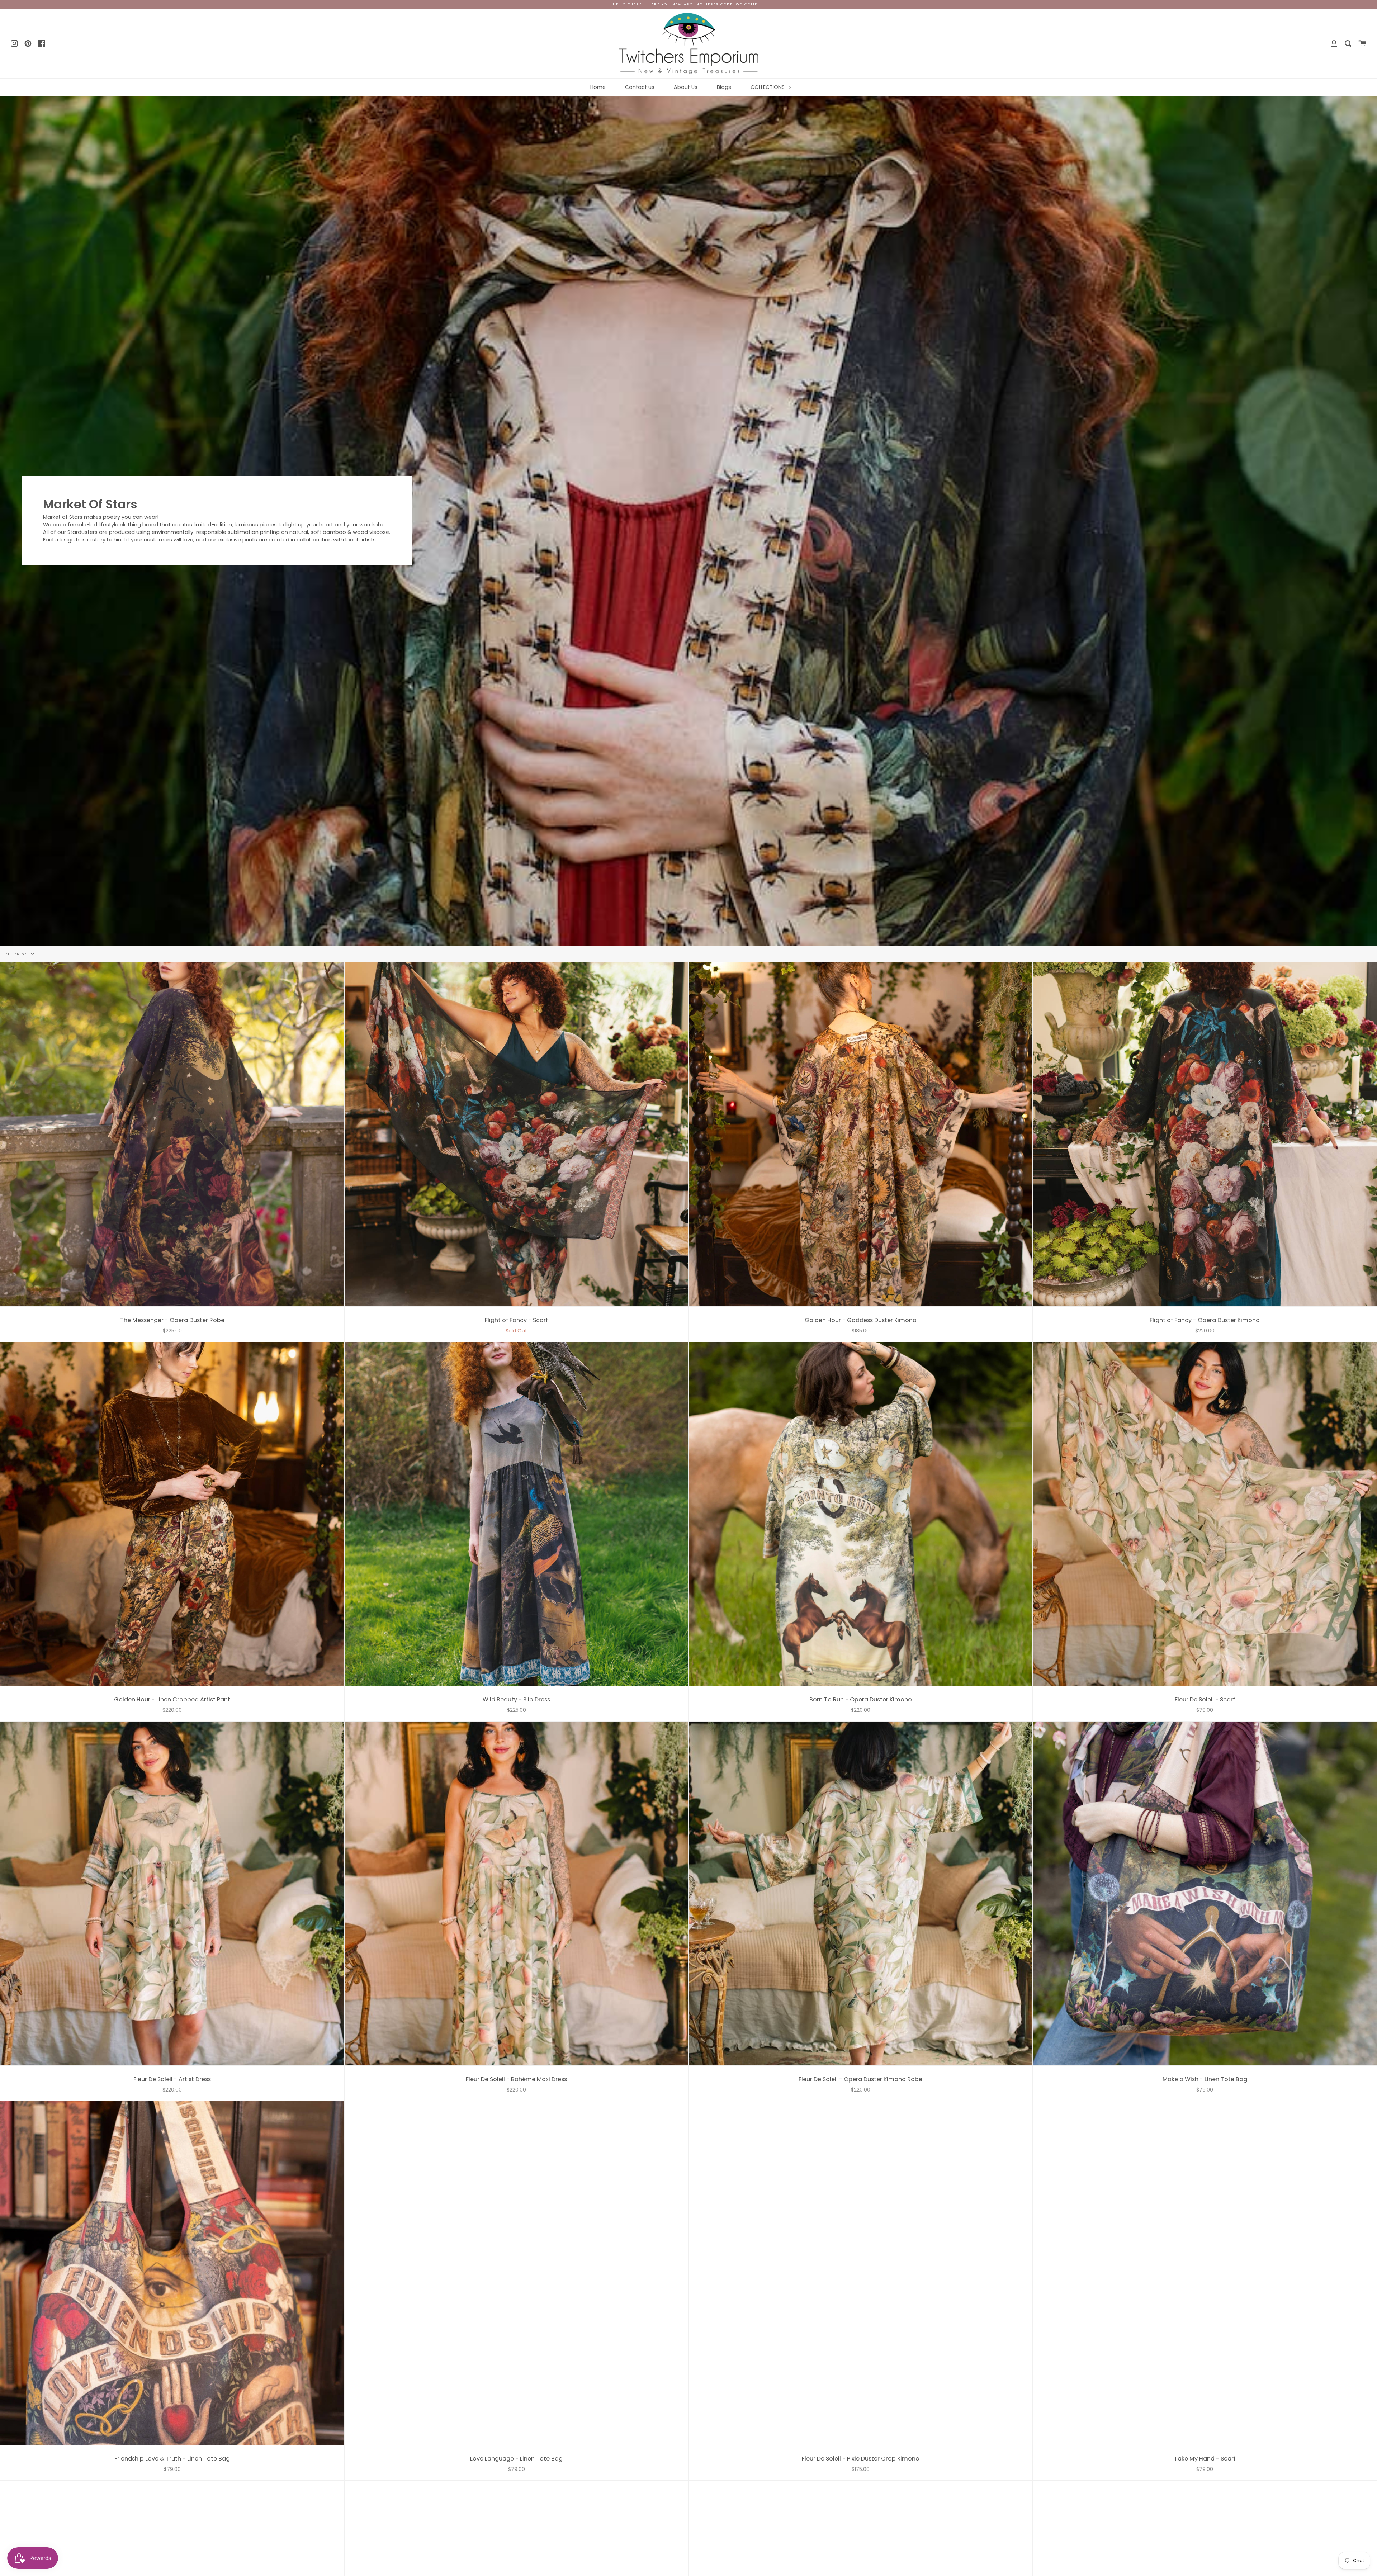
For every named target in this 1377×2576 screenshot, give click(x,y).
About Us (686, 87)
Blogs (724, 87)
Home (598, 87)
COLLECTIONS (768, 87)
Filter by (17, 954)
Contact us (640, 87)
